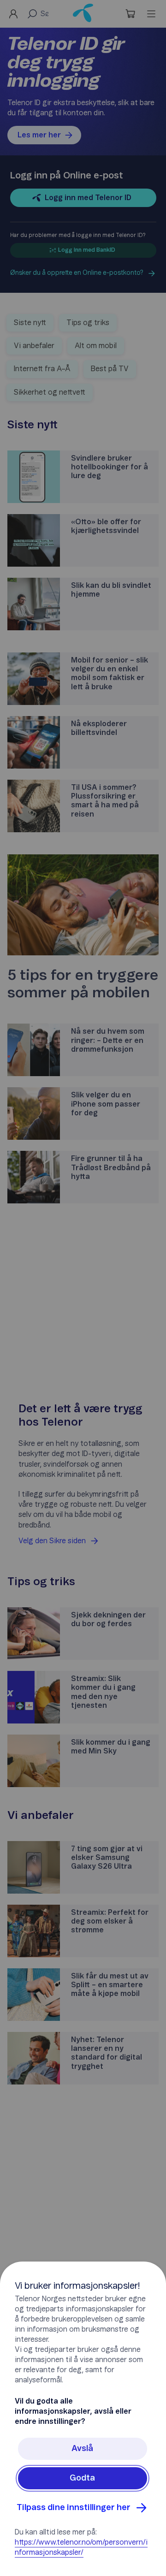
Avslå (82, 2449)
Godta (82, 2478)
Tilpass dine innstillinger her (74, 2508)
